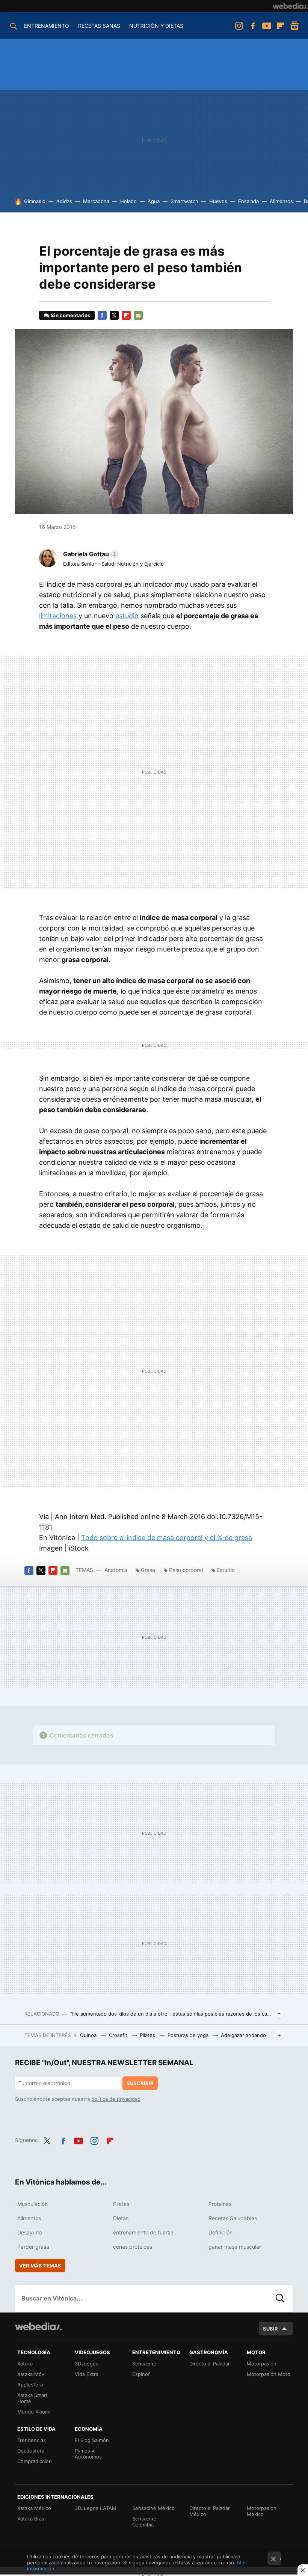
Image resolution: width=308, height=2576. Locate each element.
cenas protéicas (133, 2247)
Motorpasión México (262, 2511)
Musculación (32, 2204)
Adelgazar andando (243, 2035)
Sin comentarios (70, 315)
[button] (90, 554)
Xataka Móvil (32, 2374)
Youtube (267, 26)
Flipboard (281, 26)
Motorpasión (262, 2364)
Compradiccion (35, 2461)
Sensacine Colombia (144, 2522)
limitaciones (58, 616)
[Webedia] (290, 6)
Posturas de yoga (189, 2035)
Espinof (141, 2374)
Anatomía (117, 1570)
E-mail (138, 315)
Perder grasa (33, 2247)
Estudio (226, 1570)
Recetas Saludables (233, 2218)
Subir (270, 2329)
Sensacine (144, 2364)
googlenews (294, 26)
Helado (128, 201)
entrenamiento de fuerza (143, 2232)
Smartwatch (184, 201)
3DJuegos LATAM (96, 2508)
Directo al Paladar (210, 2364)
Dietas (121, 2218)
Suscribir (140, 2083)
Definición (220, 2232)
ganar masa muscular (235, 2247)
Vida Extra (87, 2374)
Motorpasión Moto (269, 2374)
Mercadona (96, 201)
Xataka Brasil (32, 2519)
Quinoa (89, 2035)
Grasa (148, 1570)
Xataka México (34, 2508)
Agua (154, 201)
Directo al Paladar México (210, 2511)
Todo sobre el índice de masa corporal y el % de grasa (167, 1538)
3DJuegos (87, 2364)
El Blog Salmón (92, 2440)
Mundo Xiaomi (34, 2412)
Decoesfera (31, 2451)
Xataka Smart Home (32, 2398)
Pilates (148, 2035)
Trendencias (32, 2440)
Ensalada (248, 201)
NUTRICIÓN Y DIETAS (156, 26)
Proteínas (220, 2204)
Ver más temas (40, 2266)
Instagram (239, 26)
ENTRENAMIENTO (47, 26)
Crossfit (119, 2035)
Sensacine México (153, 2508)
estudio (127, 616)
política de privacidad (116, 2099)
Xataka (25, 2364)
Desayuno (29, 2232)
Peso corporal (186, 1570)
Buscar (280, 2298)
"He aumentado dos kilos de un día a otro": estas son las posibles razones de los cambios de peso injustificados (171, 2014)
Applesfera (30, 2385)
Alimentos (281, 201)
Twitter (114, 315)
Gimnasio (35, 201)
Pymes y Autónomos (88, 2454)
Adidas (64, 201)
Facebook (253, 26)
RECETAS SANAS (99, 26)
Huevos (218, 201)
